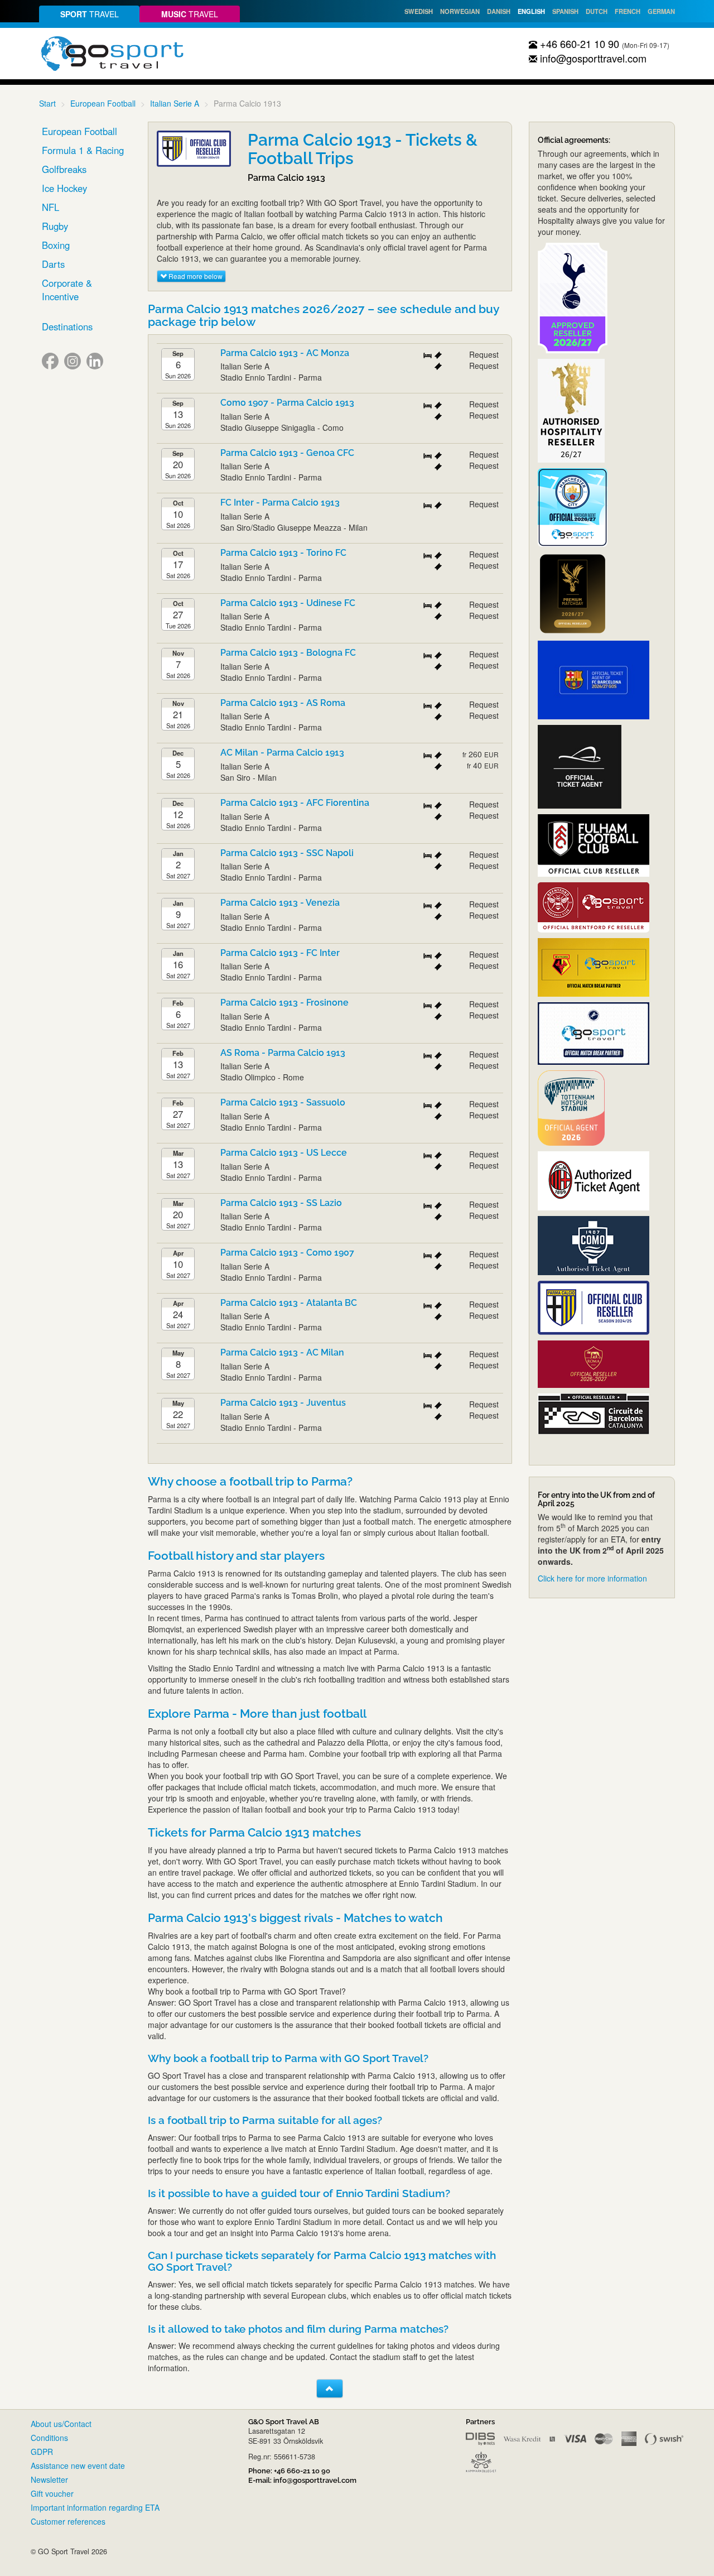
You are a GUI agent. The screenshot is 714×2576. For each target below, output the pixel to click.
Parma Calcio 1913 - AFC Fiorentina (295, 803)
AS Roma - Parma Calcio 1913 (283, 1053)
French (628, 11)
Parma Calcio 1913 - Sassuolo (283, 1102)
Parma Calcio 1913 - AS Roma (283, 703)
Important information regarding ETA (95, 2507)
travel (90, 14)
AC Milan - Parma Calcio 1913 (282, 753)
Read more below (195, 276)
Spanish (565, 11)
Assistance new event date (78, 2466)
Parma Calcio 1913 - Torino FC (283, 553)
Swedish (419, 11)
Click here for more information (592, 1578)
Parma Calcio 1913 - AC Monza (285, 353)
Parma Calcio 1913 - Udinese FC (288, 603)
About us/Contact (61, 2424)
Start (47, 103)
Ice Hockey (64, 188)
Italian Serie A (175, 103)
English (531, 11)
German (661, 11)
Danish (499, 11)
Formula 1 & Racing (83, 150)
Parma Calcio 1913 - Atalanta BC (289, 1303)
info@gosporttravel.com (592, 58)
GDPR (42, 2452)
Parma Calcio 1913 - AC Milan (282, 1352)
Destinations (67, 326)
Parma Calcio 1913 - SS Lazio (281, 1203)
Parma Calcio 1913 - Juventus (283, 1403)
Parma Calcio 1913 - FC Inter (280, 953)
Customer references (68, 2521)
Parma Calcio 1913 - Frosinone (284, 1003)
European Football (103, 103)
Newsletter (49, 2479)
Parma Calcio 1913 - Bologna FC (288, 653)
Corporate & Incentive (67, 290)
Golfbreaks (64, 169)
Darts (53, 264)
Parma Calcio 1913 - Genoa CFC (287, 453)
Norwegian (460, 11)
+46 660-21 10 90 (578, 44)
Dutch (597, 11)
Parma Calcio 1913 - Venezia (280, 903)
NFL (50, 207)
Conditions (49, 2438)
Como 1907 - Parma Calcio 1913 (287, 403)
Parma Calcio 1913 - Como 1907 (287, 1253)
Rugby (55, 226)
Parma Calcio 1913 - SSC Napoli (287, 853)
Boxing (56, 245)
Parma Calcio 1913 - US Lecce (284, 1153)
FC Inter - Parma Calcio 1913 (280, 503)
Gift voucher (52, 2493)
